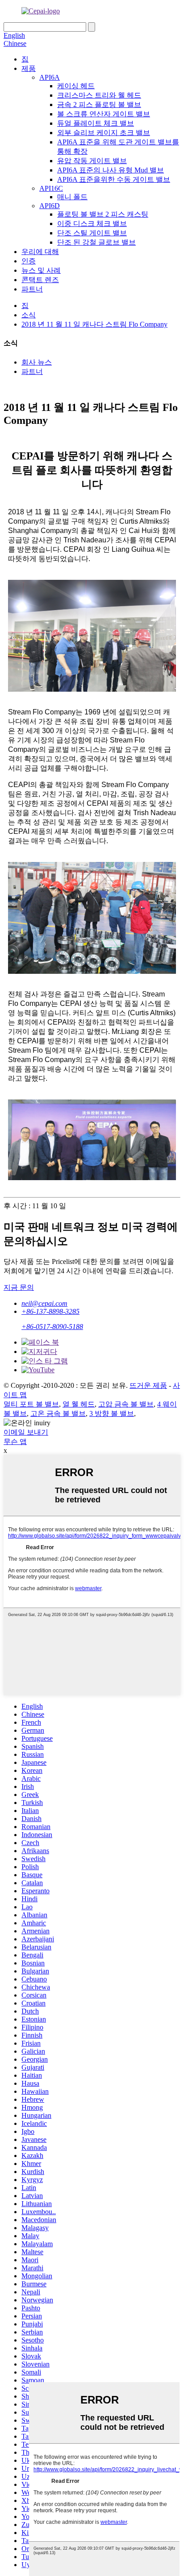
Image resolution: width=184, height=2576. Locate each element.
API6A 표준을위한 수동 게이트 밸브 (114, 179)
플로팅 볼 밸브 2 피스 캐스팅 (103, 214)
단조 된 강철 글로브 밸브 (96, 242)
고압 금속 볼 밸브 (126, 1404)
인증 (29, 261)
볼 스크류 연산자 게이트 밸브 (104, 114)
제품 (29, 68)
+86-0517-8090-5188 (52, 1327)
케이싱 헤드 (76, 86)
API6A (50, 77)
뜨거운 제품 (148, 1385)
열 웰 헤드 (79, 1404)
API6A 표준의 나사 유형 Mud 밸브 (111, 170)
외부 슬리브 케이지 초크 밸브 (104, 133)
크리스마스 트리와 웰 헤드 (99, 95)
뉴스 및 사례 (41, 270)
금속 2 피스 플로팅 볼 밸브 (99, 105)
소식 (29, 315)
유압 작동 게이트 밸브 (92, 161)
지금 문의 (19, 1287)
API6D (50, 206)
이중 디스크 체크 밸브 (92, 224)
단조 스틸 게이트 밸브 (92, 233)
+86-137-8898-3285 (50, 1311)
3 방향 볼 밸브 (112, 1413)
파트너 (32, 289)
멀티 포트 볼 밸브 (31, 1404)
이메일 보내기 (26, 1432)
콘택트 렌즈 (40, 280)
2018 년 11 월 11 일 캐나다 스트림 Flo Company (94, 324)
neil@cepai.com (44, 1303)
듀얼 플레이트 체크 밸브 (96, 123)
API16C (51, 188)
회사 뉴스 (37, 362)
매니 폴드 (72, 197)
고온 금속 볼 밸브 (58, 1413)
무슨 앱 (15, 1442)
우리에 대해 (40, 252)
